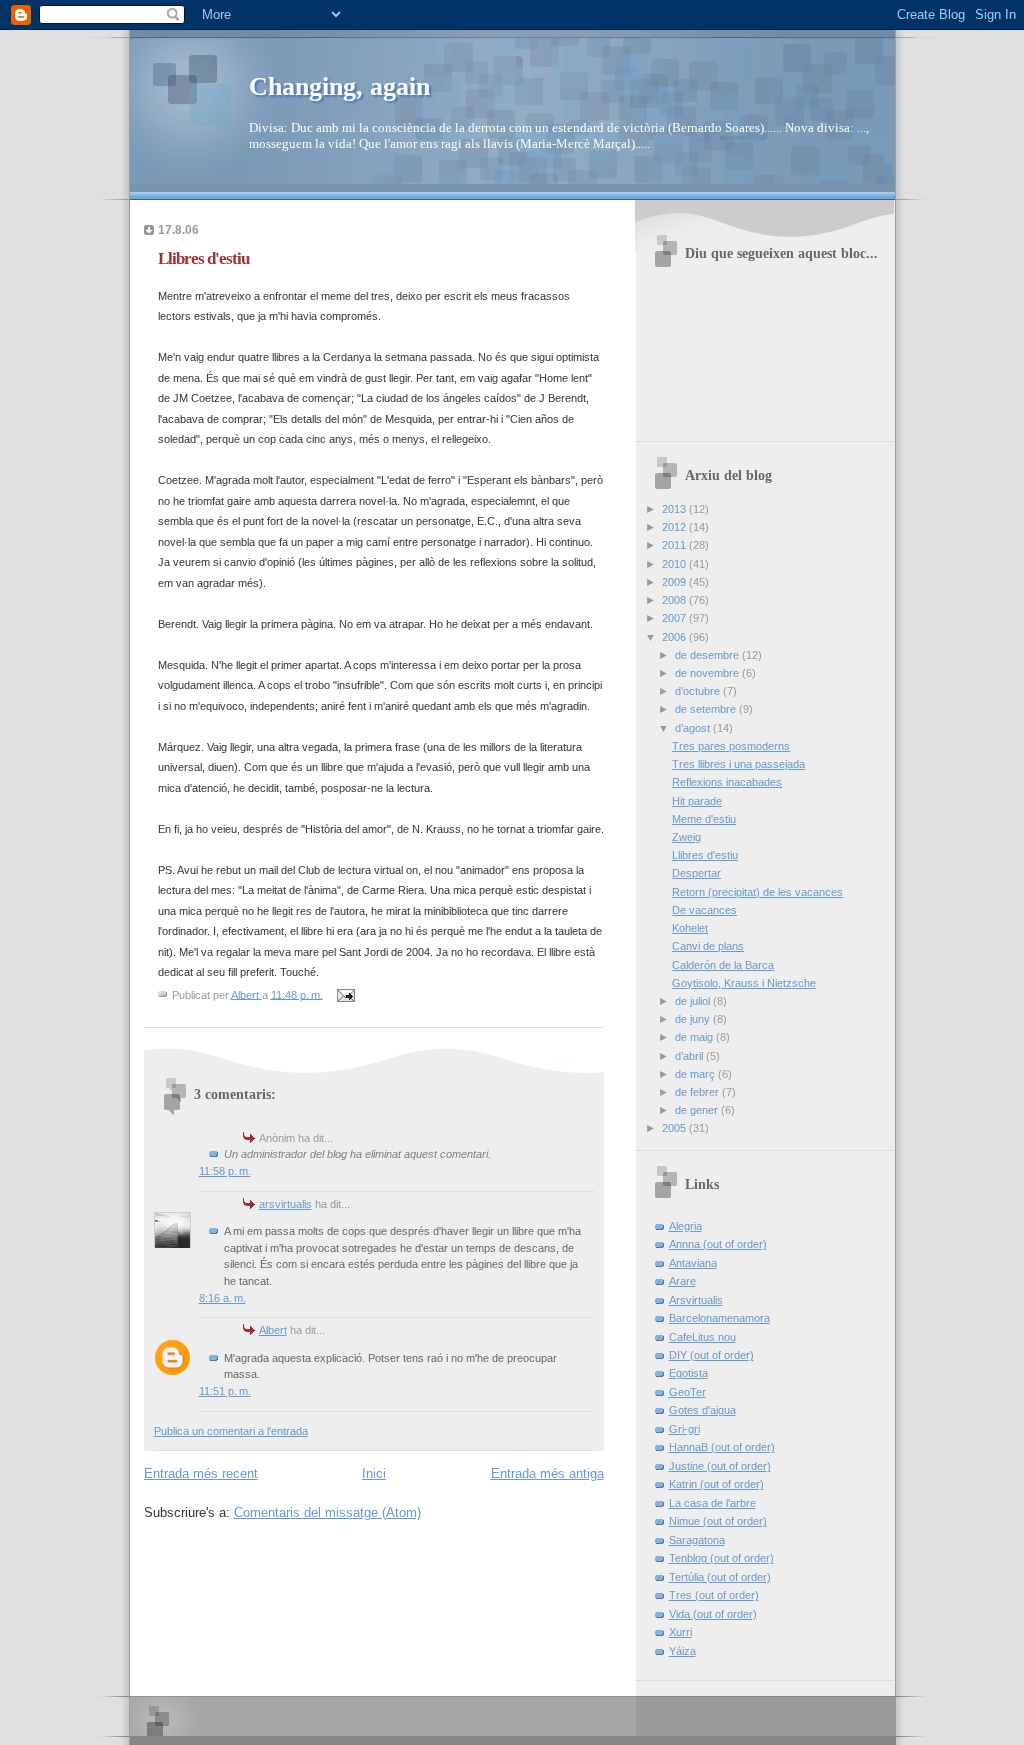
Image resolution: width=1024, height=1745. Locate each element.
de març (696, 1074)
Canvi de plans (708, 946)
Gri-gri (684, 1429)
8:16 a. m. (222, 1298)
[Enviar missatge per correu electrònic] (345, 994)
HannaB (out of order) (722, 1447)
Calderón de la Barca (723, 965)
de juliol (694, 1001)
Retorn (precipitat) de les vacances (757, 892)
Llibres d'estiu (705, 855)
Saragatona (697, 1540)
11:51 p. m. (225, 1391)
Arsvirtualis (696, 1300)
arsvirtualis (285, 1204)
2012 (675, 527)
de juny (694, 1019)
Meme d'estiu (704, 819)
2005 (675, 1128)
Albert (273, 1330)
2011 (675, 545)
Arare (682, 1281)
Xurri (680, 1632)
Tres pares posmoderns (731, 746)
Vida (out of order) (713, 1614)
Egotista (688, 1373)
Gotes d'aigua (702, 1410)
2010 (675, 564)
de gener (698, 1110)
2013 (675, 509)
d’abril (690, 1056)
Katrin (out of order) (716, 1484)
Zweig (686, 837)
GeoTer (687, 1392)
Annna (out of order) (718, 1244)
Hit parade (697, 801)
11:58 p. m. (225, 1171)
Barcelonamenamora (719, 1318)
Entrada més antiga (547, 1473)
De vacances (704, 910)
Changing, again (339, 86)
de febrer (698, 1092)
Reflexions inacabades (727, 782)
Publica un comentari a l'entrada (231, 1431)
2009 (675, 582)
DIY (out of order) (711, 1355)
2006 (675, 637)
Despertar (696, 873)
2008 (675, 600)
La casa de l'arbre (712, 1503)
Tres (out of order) (714, 1595)
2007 (675, 618)
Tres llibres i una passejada (738, 764)
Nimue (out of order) (718, 1521)
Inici (374, 1473)
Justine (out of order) (720, 1466)
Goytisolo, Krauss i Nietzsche (744, 983)
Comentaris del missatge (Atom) (327, 1512)
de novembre (708, 673)
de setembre (707, 709)
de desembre (708, 655)
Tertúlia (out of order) (720, 1577)
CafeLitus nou (702, 1337)
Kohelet (690, 928)
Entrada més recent (201, 1473)
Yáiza (682, 1651)
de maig (695, 1037)
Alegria (685, 1226)
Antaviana (693, 1263)
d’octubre (699, 691)
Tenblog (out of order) (721, 1558)
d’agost (694, 728)
